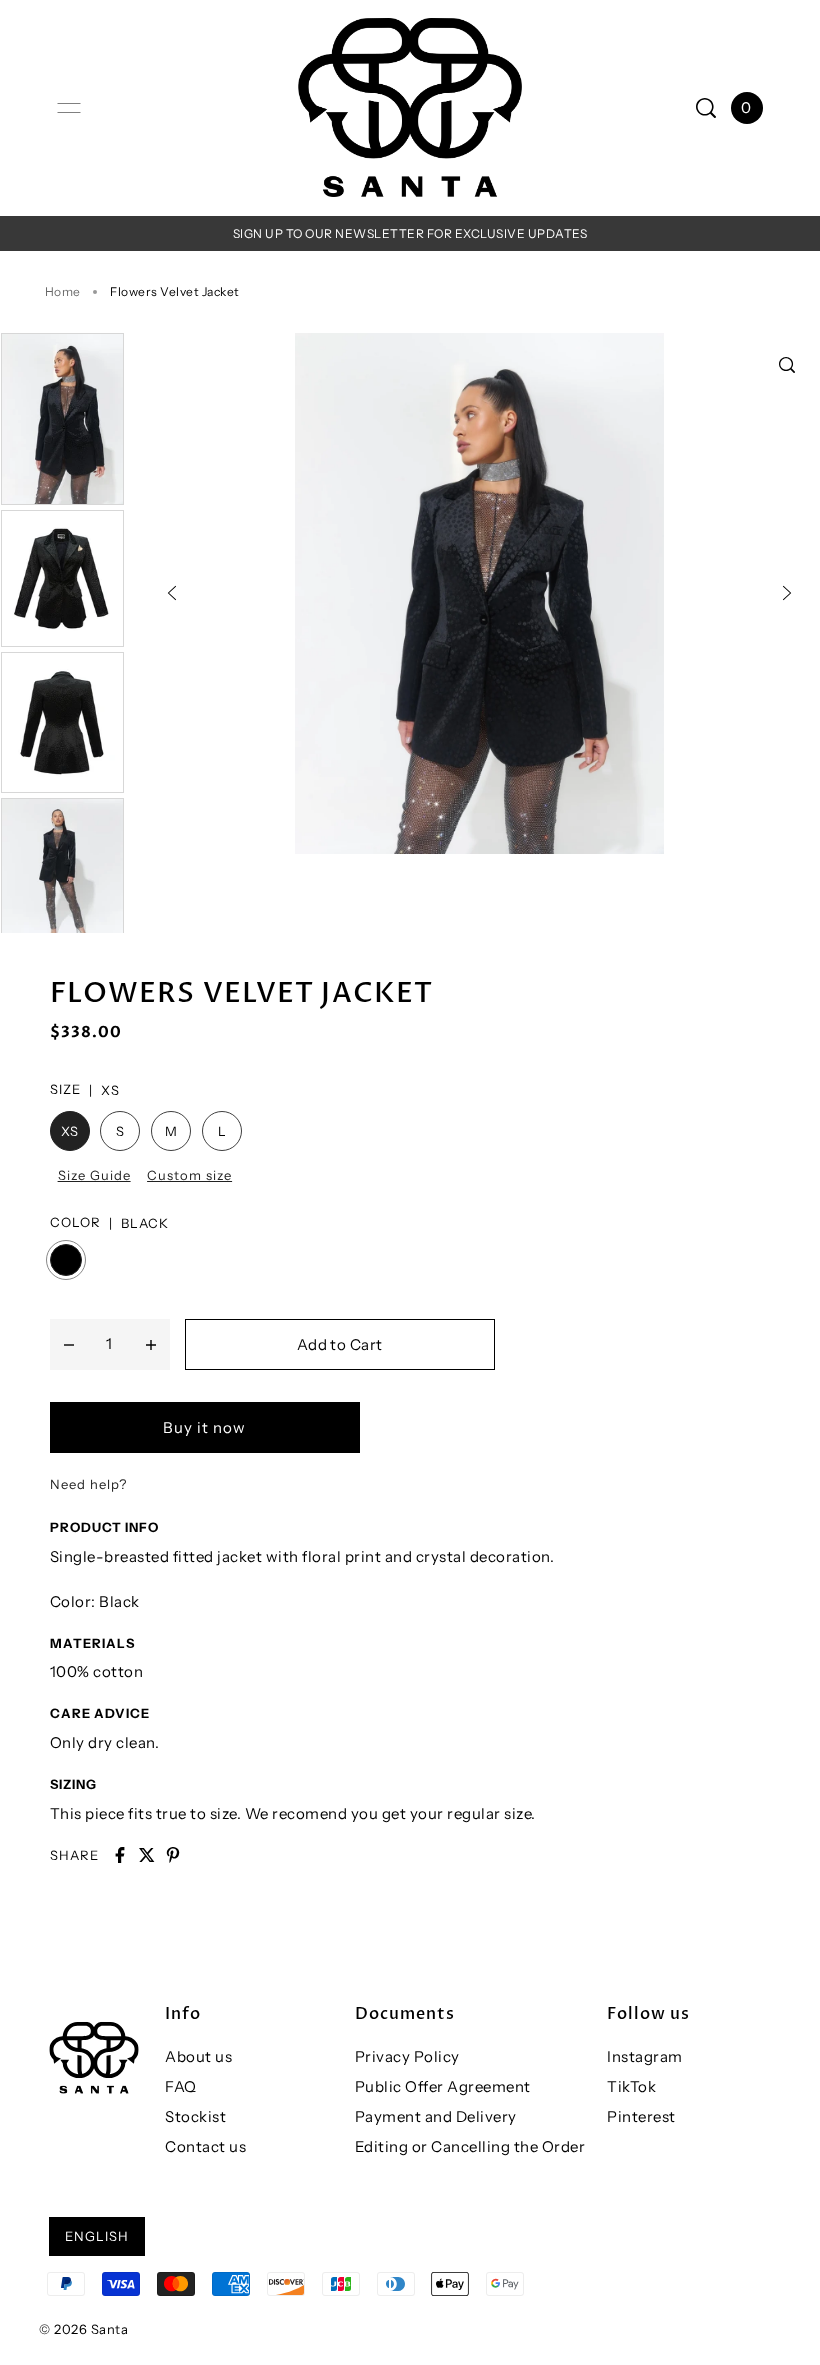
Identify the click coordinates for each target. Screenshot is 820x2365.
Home (63, 291)
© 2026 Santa (83, 2329)
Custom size (189, 1175)
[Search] (706, 108)
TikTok (631, 2086)
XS (70, 1131)
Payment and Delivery (436, 2116)
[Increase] (151, 1344)
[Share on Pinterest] (173, 1855)
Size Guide (94, 1175)
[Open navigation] (69, 108)
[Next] (787, 593)
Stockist (195, 2116)
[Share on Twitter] (147, 1855)
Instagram (645, 2056)
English (97, 2236)
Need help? (88, 1484)
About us (198, 2056)
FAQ (181, 2086)
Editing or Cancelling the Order (470, 2146)
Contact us (205, 2146)
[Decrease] (69, 1344)
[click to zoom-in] (787, 365)
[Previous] (172, 593)
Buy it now (204, 1427)
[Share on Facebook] (120, 1855)
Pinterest (641, 2116)
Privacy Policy (407, 2056)
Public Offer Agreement (443, 2086)
